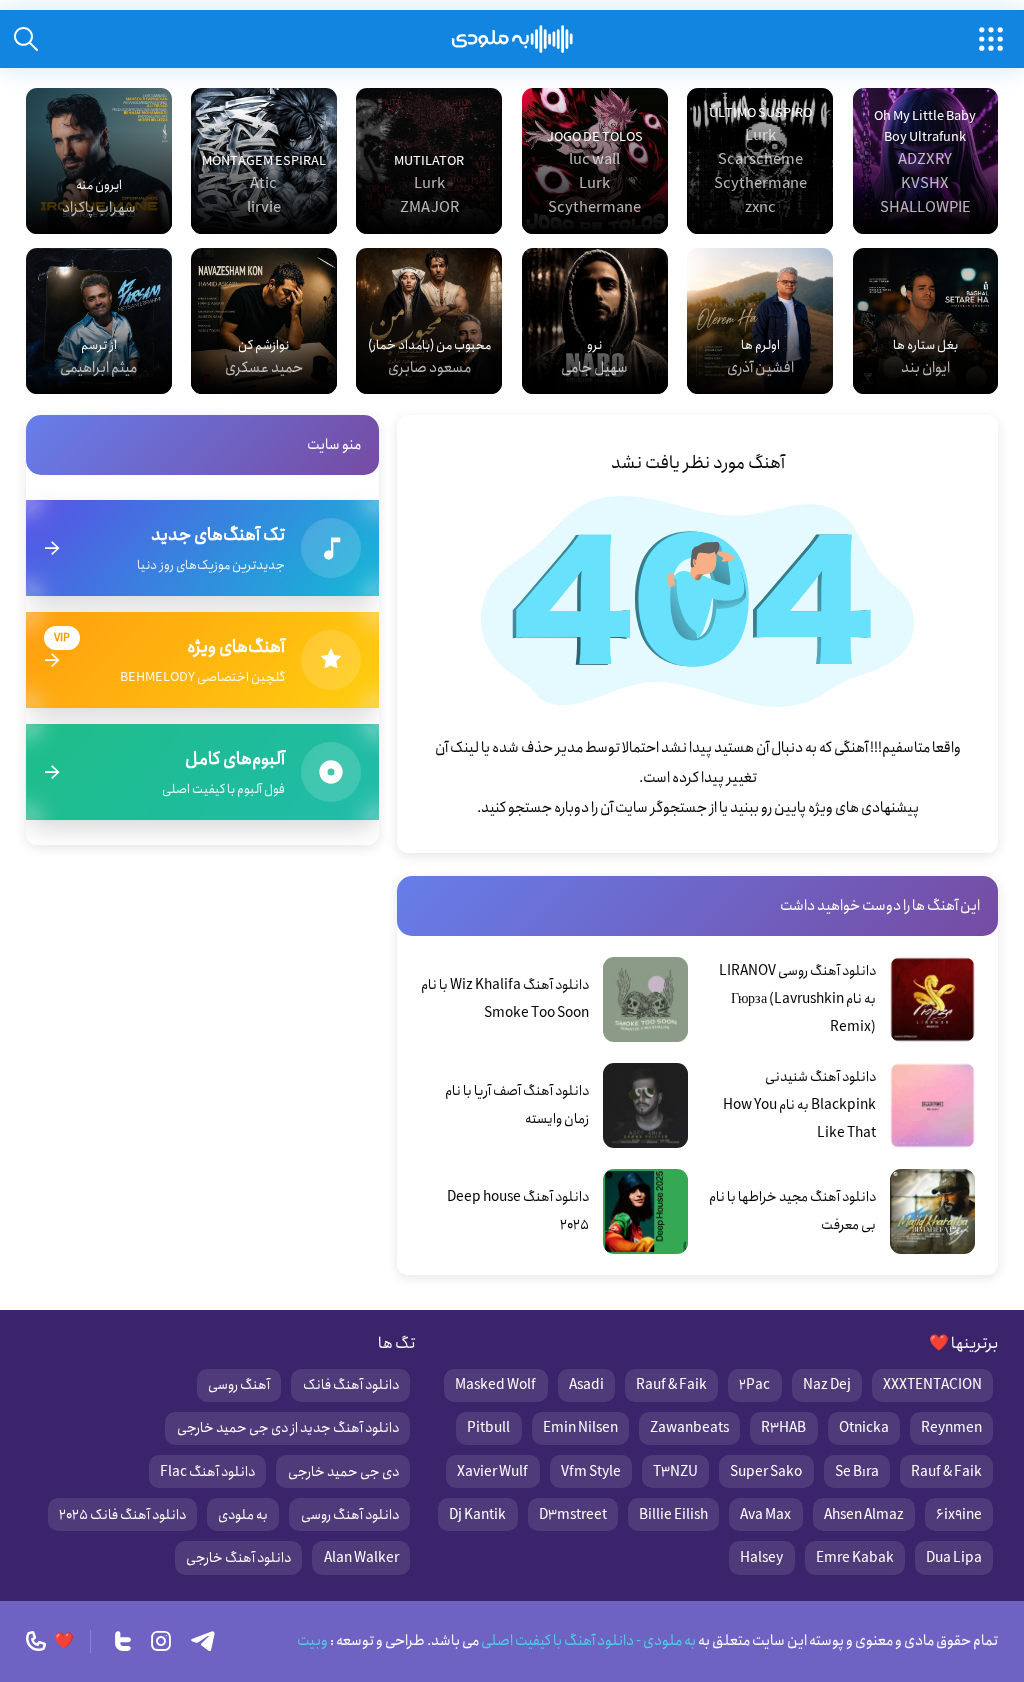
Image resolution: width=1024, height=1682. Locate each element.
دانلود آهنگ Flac (207, 1472)
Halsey (761, 1558)
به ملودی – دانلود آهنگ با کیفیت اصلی (512, 39)
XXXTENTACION (932, 1385)
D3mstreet (573, 1515)
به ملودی (243, 1515)
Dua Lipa (954, 1558)
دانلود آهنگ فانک (351, 1385)
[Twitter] (123, 1641)
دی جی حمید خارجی (343, 1472)
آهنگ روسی (239, 1385)
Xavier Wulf (492, 1472)
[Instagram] (161, 1641)
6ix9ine (959, 1515)
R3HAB (783, 1428)
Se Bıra (857, 1472)
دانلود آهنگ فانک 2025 (122, 1515)
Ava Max (765, 1515)
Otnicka (864, 1428)
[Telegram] (203, 1641)
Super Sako (766, 1472)
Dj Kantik (477, 1515)
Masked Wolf (495, 1385)
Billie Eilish (673, 1515)
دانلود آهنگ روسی (350, 1515)
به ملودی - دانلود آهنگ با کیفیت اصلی (587, 1641)
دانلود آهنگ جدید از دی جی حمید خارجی (288, 1428)
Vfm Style (591, 1472)
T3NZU (675, 1472)
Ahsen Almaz (864, 1515)
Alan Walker (361, 1558)
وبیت (312, 1641)
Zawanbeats (689, 1428)
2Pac (754, 1385)
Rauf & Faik (671, 1385)
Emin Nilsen (580, 1428)
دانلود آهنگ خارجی (238, 1558)
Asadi (586, 1385)
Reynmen (951, 1428)
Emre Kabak (855, 1558)
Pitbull (488, 1428)
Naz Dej (827, 1385)
